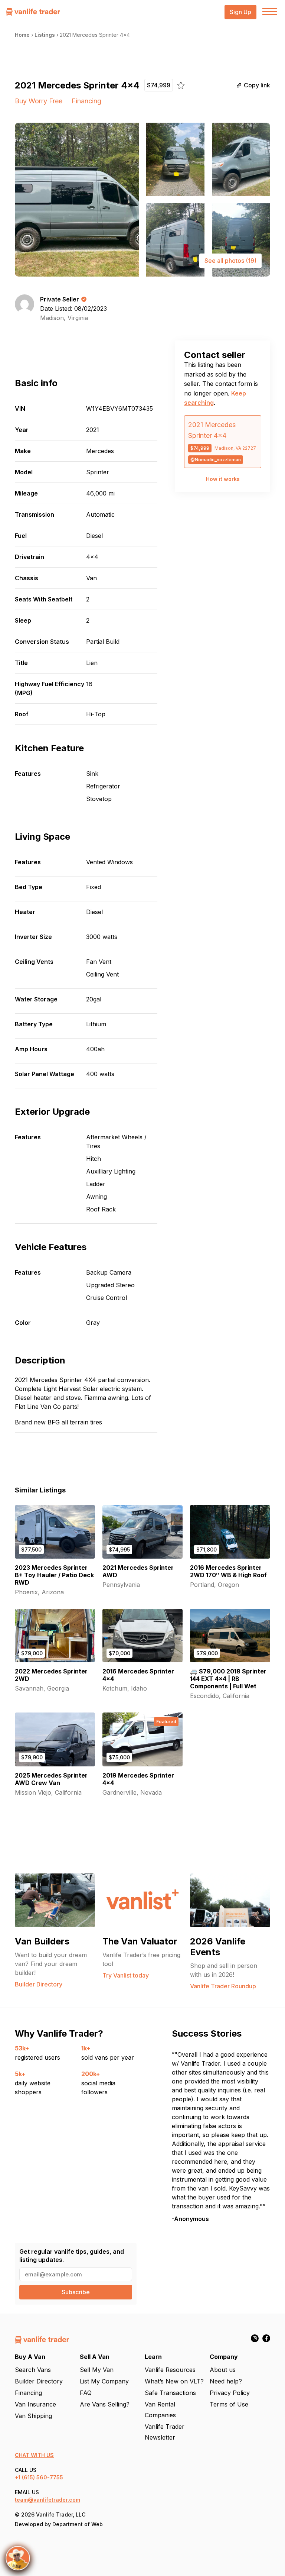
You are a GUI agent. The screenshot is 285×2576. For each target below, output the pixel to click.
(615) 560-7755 (42, 2477)
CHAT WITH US (34, 2455)
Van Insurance (35, 2404)
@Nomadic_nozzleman (216, 460)
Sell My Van (97, 2370)
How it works (223, 479)
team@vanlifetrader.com (47, 2500)
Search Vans (33, 2370)
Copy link (257, 85)
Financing (86, 101)
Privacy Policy (230, 2393)
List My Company (104, 2381)
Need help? (226, 2381)
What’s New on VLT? (174, 2381)
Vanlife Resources (170, 2370)
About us (223, 2370)
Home (22, 35)
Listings (45, 35)
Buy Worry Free (39, 101)
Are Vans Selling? (105, 2404)
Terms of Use (229, 2404)
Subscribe (76, 2292)
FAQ (86, 2393)
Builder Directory (39, 2381)
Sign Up (240, 12)
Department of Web (78, 2524)
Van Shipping (33, 2416)
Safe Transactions (170, 2393)
